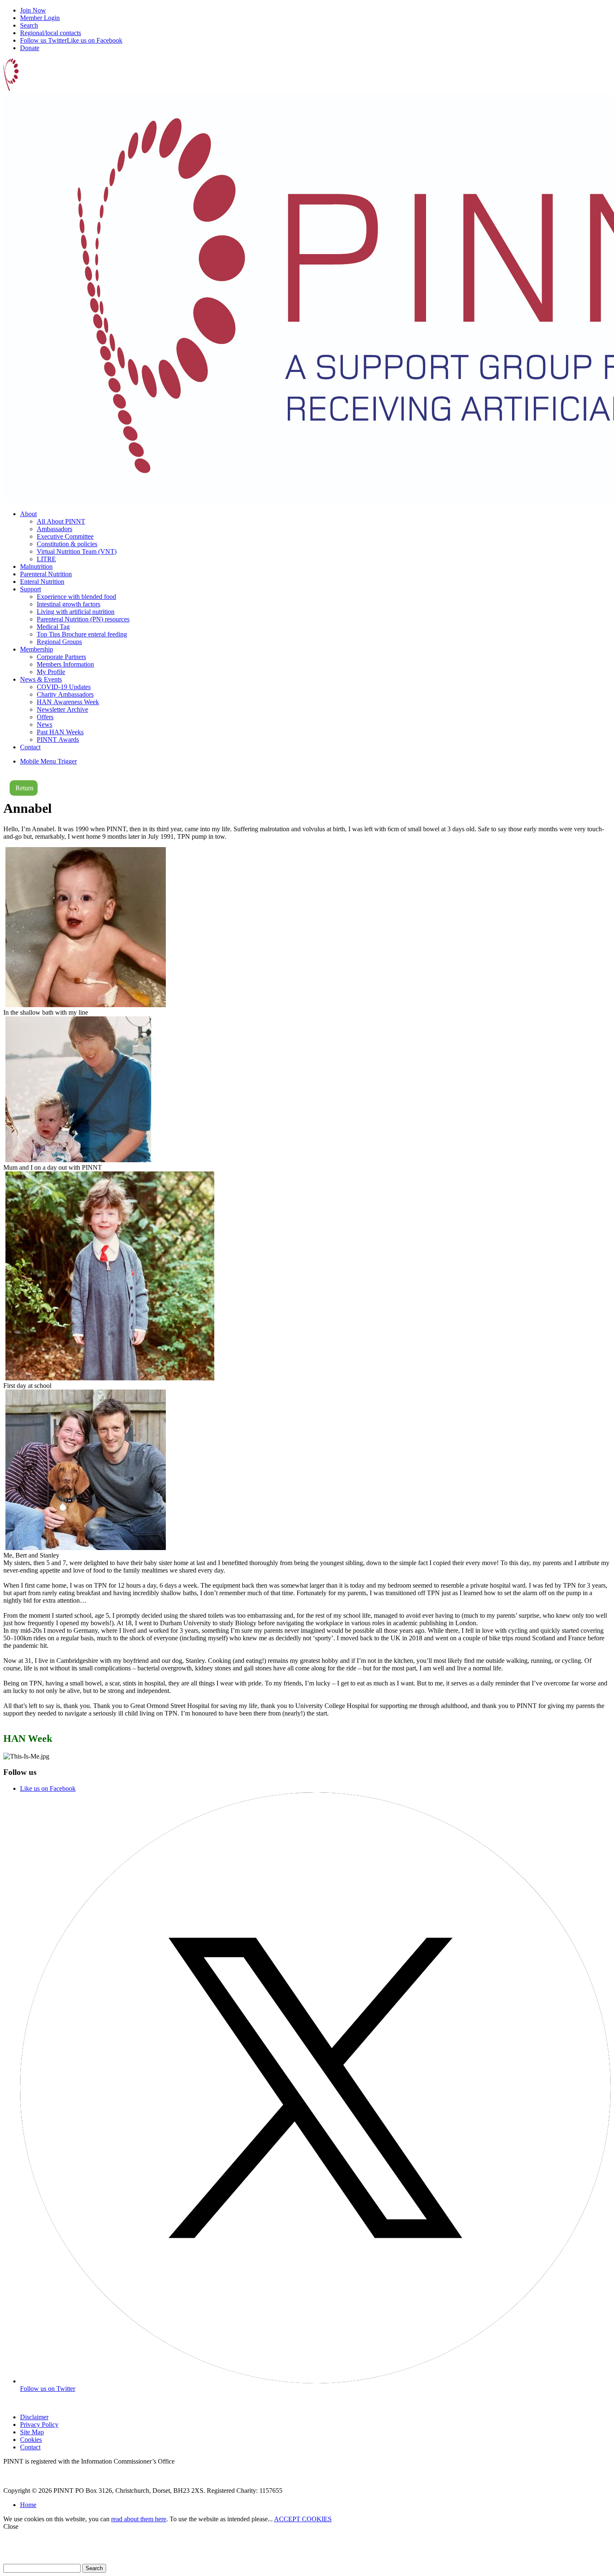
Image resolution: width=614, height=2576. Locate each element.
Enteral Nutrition (42, 582)
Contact (30, 747)
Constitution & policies (67, 544)
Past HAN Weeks (60, 732)
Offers (45, 717)
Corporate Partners (61, 657)
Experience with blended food (76, 597)
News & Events (41, 679)
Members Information (65, 664)
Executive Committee (65, 536)
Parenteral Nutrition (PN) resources (83, 619)
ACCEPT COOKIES (303, 2519)
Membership (37, 649)
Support (30, 589)
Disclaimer (34, 2417)
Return (24, 788)
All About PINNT (61, 521)
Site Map (32, 2432)
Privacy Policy (39, 2425)
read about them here (139, 2519)
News (44, 724)
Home (28, 2505)
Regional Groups (59, 642)
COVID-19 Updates (64, 687)
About (28, 514)
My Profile (51, 672)
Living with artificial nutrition (76, 612)
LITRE (46, 559)
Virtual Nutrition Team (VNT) (77, 551)
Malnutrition (36, 566)
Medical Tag (53, 627)
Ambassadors (55, 529)
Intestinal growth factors (69, 604)
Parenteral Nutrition (46, 574)
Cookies (31, 2440)
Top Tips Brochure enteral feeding (82, 634)
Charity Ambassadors (65, 694)
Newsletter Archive (62, 709)
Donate (30, 48)
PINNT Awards (58, 739)
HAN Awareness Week (68, 702)
